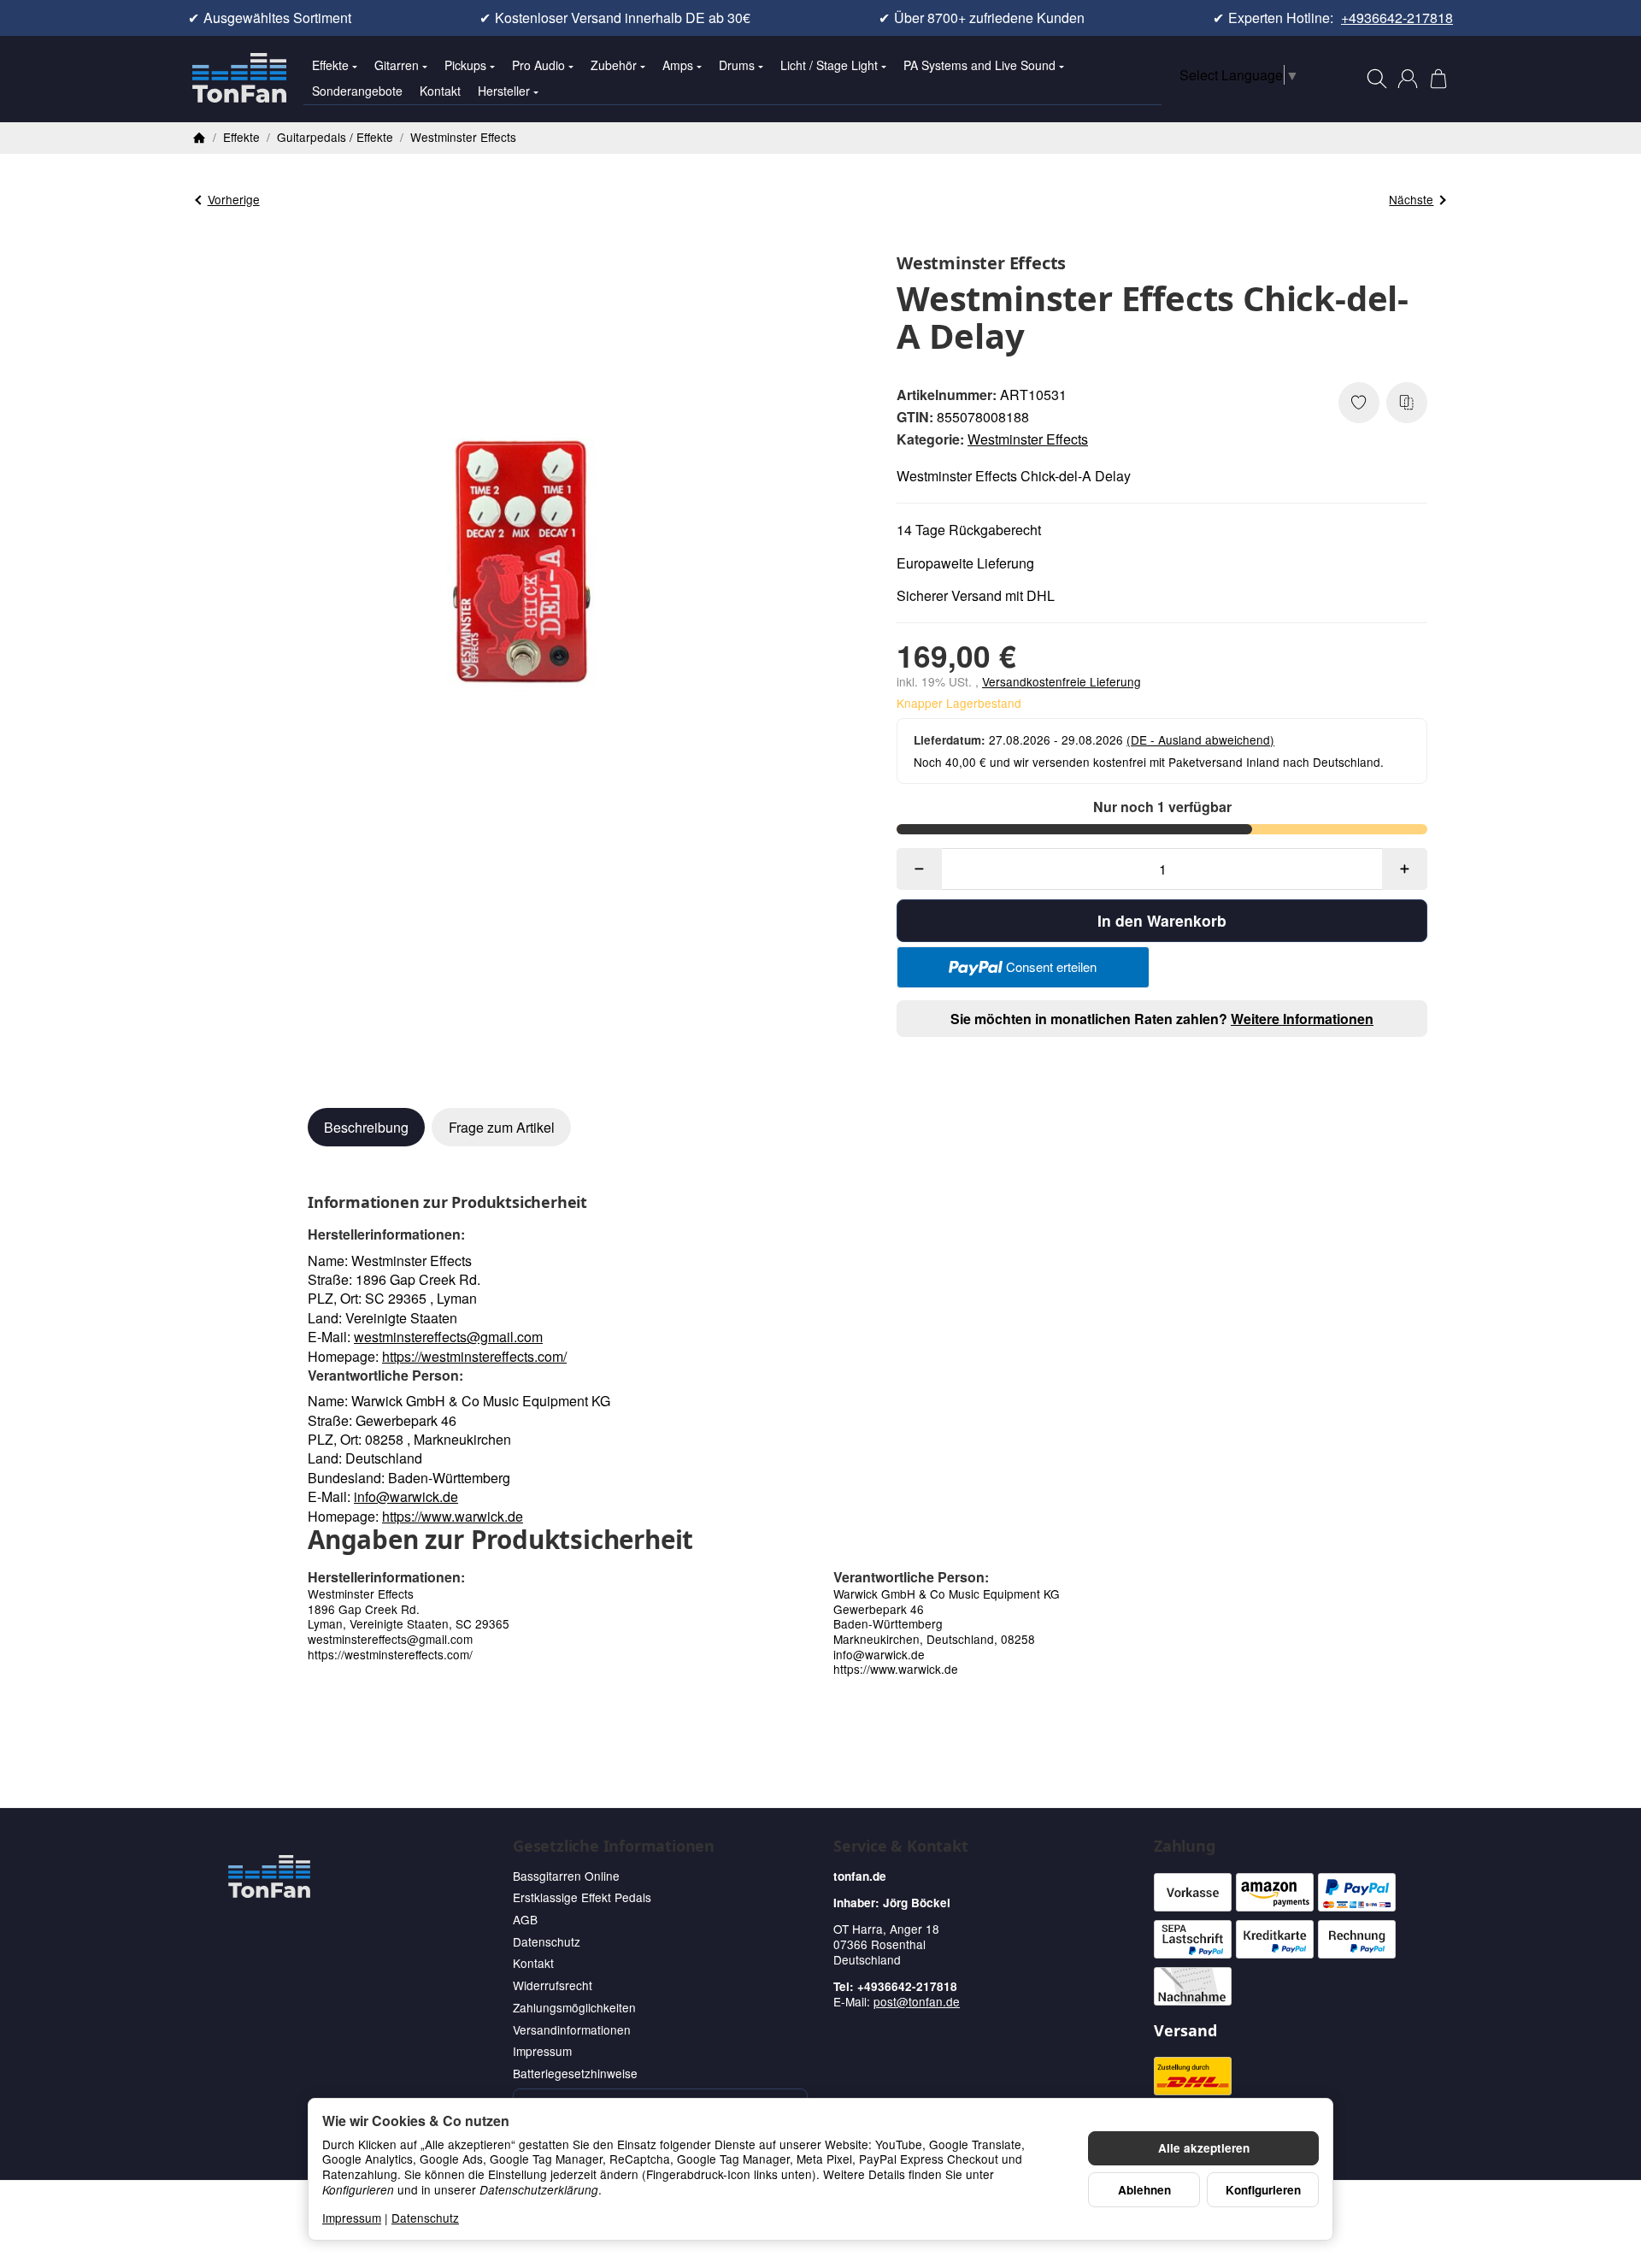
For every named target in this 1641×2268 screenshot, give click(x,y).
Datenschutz (425, 2218)
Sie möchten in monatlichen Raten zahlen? (1162, 1019)
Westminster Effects (1028, 439)
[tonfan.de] (269, 1876)
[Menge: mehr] (1405, 869)
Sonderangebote (357, 91)
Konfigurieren (1263, 2190)
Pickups (465, 65)
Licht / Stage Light (829, 65)
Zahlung (1185, 1847)
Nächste (1411, 199)
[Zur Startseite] (239, 79)
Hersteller (504, 91)
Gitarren (397, 65)
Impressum (352, 2218)
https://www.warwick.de (453, 1516)
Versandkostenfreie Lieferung (1062, 681)
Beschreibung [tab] (366, 1127)
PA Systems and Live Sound (979, 65)
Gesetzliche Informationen (614, 1847)
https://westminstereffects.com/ (474, 1356)
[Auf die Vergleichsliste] (1407, 403)
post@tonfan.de (917, 2001)
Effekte (330, 65)
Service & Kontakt (901, 1847)
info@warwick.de (406, 1496)
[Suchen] (1377, 79)
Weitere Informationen (1302, 1019)
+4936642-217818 (1397, 18)
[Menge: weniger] (919, 869)
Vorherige (234, 199)
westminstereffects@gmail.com (448, 1337)
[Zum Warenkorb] (1438, 79)
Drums (737, 65)
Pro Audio (538, 65)
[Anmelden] (1408, 79)
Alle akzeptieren (1204, 2148)
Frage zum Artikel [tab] (502, 1127)
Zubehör (614, 65)
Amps (678, 65)
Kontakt (440, 91)
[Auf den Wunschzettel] (1359, 403)
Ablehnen (1144, 2190)
